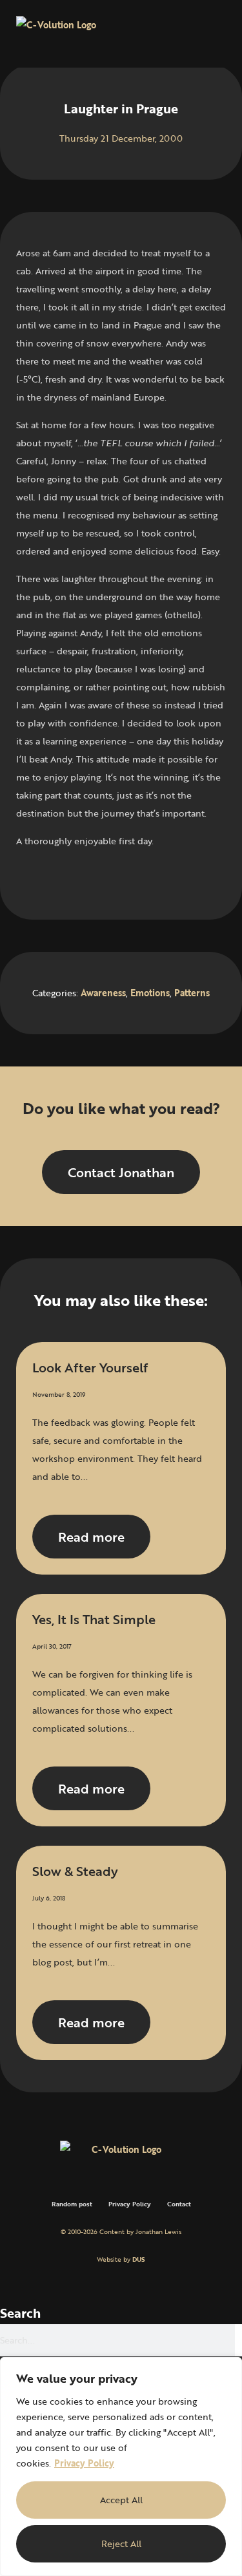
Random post (72, 2204)
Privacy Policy (84, 2463)
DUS (139, 2259)
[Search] (238, 2340)
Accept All (121, 2500)
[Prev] (68, 878)
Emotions (150, 993)
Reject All (121, 2543)
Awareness (103, 993)
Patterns (192, 993)
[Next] (173, 878)
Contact (179, 2204)
